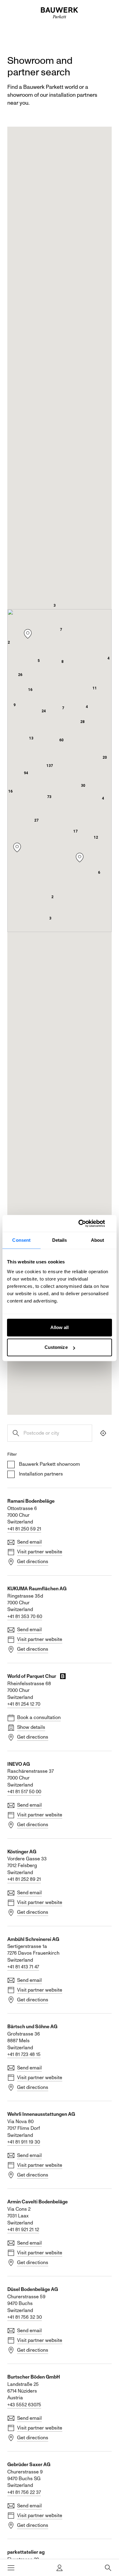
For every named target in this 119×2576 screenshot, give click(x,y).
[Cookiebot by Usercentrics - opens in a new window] (86, 1223)
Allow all (60, 1327)
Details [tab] (60, 1240)
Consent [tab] (21, 1240)
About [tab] (98, 1240)
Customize (56, 1347)
